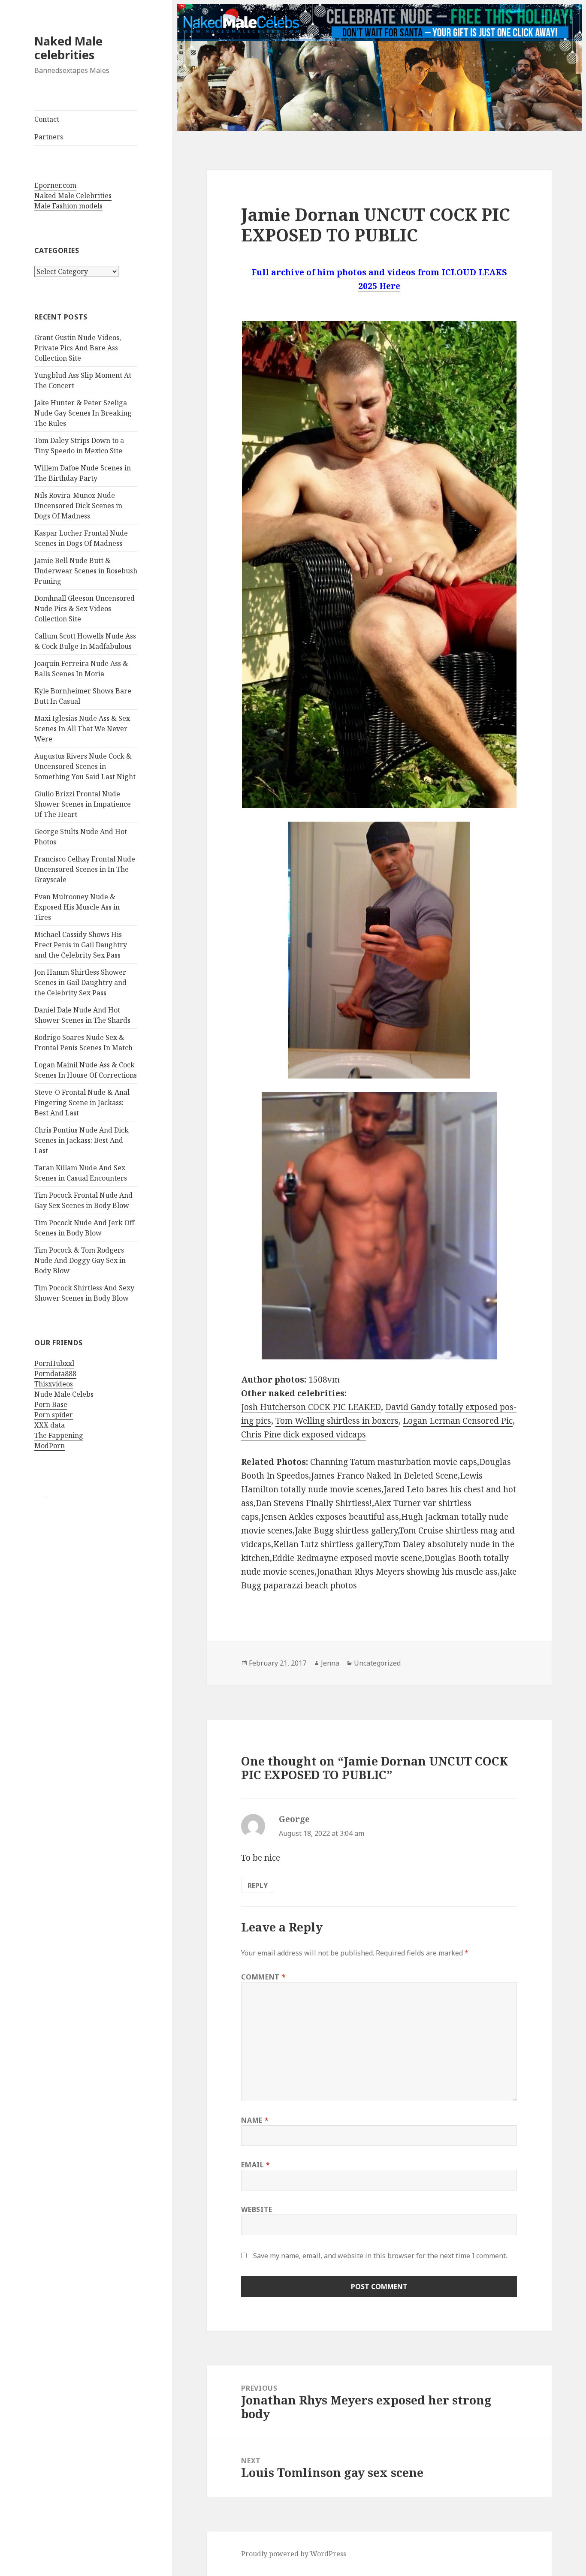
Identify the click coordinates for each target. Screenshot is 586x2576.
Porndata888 (55, 1374)
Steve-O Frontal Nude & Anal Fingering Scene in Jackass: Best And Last (82, 1103)
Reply (258, 1886)
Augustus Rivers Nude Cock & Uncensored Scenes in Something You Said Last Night (85, 766)
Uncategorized (377, 1663)
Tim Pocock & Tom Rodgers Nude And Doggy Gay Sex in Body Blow (80, 1260)
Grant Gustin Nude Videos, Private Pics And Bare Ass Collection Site (78, 348)
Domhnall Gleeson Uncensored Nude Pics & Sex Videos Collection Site (85, 609)
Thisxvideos (54, 1384)
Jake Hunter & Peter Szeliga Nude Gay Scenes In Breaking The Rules (83, 413)
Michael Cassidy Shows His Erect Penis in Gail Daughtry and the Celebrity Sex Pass (81, 945)
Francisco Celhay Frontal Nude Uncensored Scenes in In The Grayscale (85, 869)
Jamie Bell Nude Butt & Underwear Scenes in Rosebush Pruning (86, 571)
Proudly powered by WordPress (294, 2554)
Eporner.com (55, 185)
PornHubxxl (54, 1363)
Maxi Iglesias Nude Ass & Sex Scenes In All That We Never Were (82, 729)
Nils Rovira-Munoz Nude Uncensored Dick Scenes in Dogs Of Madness (78, 506)
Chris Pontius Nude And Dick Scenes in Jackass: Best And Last (82, 1140)
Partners (49, 137)
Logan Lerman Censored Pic (458, 1421)
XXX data (50, 1425)
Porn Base (51, 1404)
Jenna (330, 1663)
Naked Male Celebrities (73, 196)
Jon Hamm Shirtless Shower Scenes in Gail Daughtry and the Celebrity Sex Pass (80, 982)
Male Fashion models (68, 206)
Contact (47, 119)
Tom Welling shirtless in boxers (337, 1421)
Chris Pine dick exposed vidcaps (304, 1434)
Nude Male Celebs (64, 1394)
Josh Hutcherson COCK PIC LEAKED (311, 1407)
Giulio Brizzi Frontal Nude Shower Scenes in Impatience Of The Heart (83, 804)
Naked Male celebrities (68, 48)
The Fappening (59, 1435)
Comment (263, 1977)
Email (255, 2165)
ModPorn (50, 1446)
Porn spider (54, 1415)
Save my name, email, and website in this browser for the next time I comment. (380, 2256)
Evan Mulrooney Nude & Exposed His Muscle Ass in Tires (77, 907)
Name (255, 2120)
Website (257, 2209)
